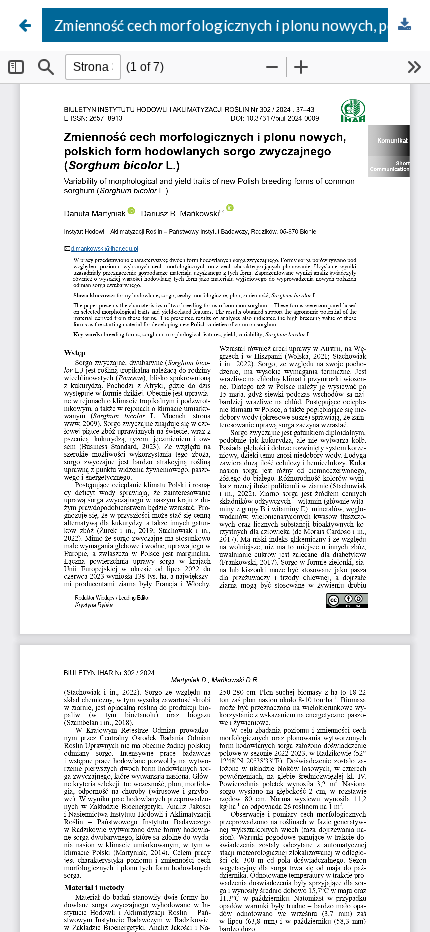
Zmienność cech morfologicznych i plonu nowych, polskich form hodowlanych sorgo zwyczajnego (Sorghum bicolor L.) (238, 25)
